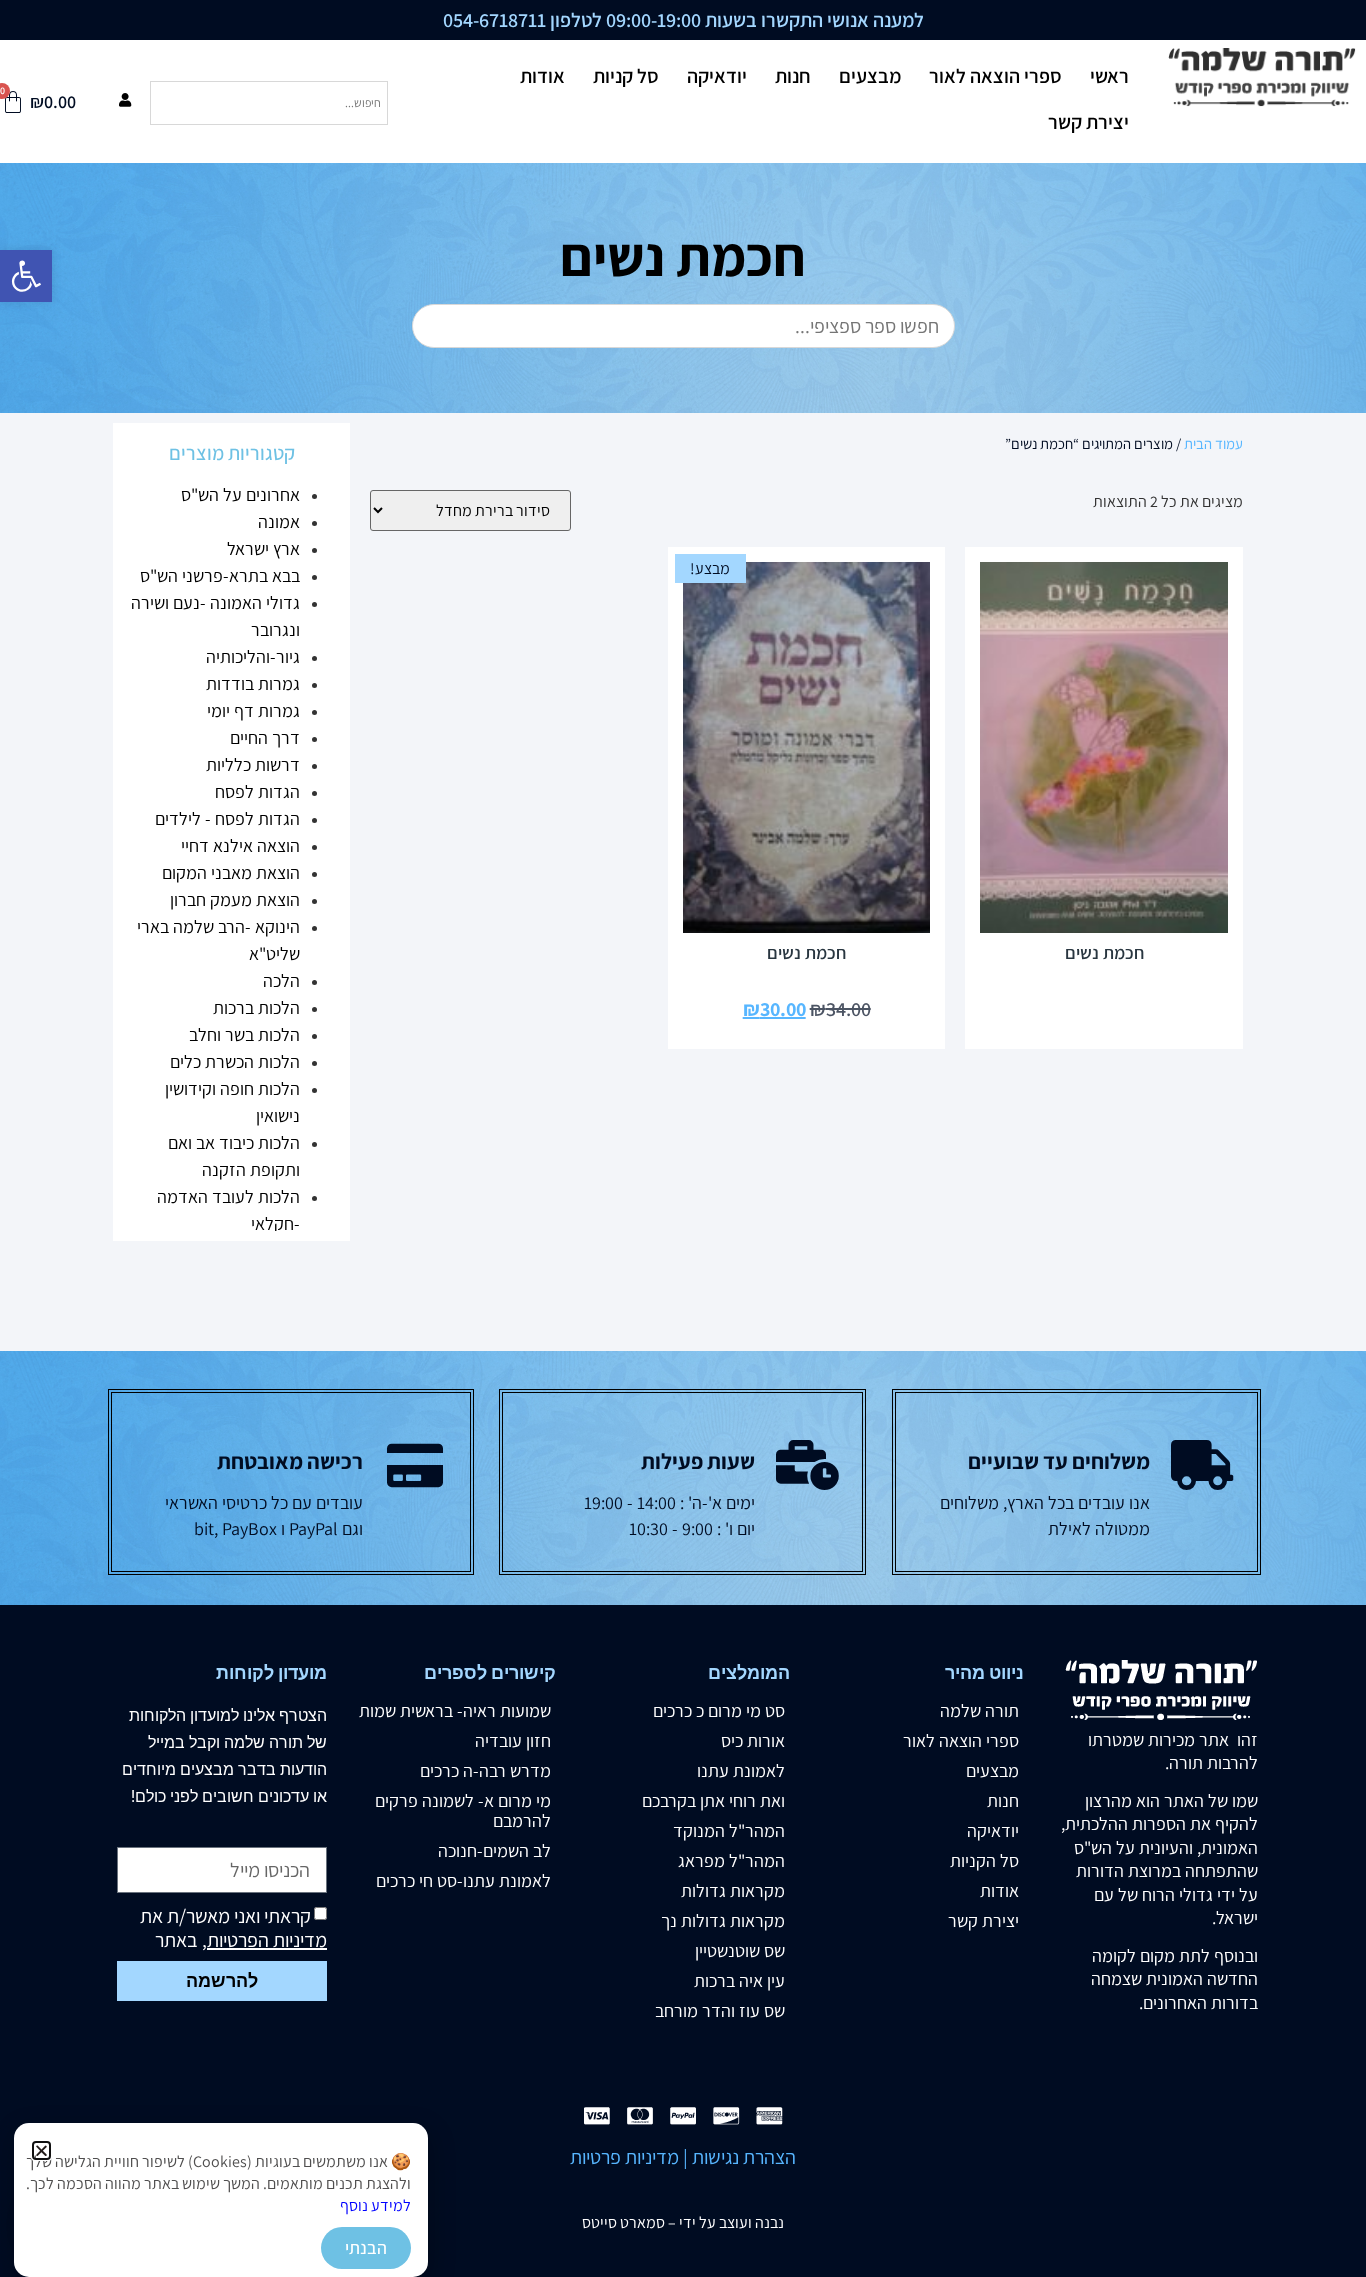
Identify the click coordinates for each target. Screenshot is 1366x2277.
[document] (683, 1138)
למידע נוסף (375, 2205)
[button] (41, 2150)
